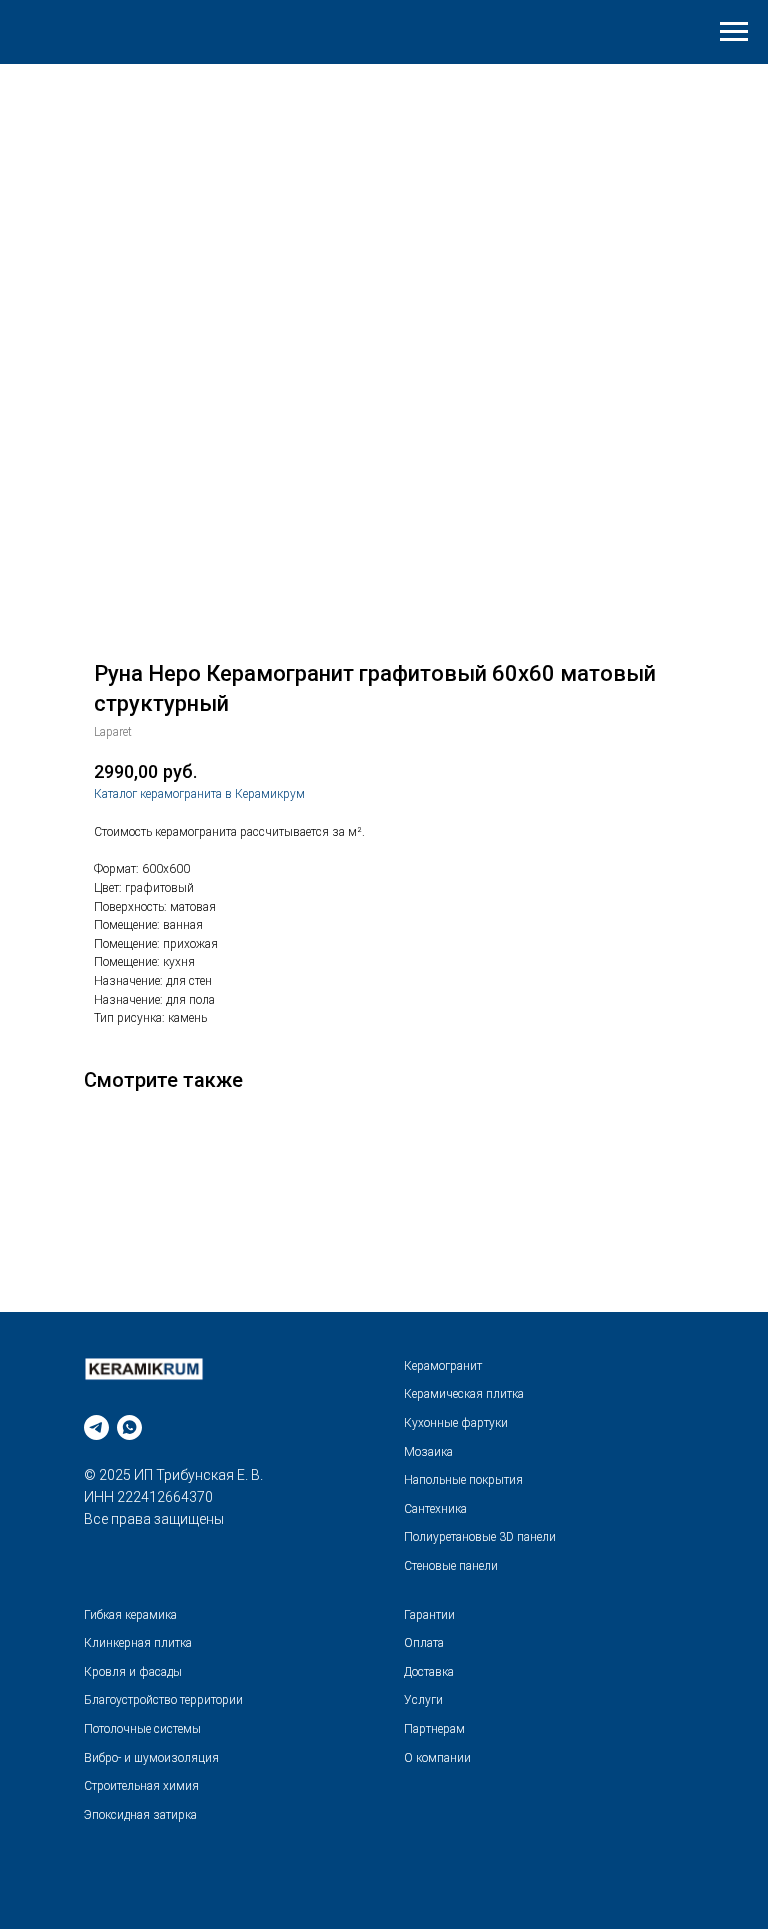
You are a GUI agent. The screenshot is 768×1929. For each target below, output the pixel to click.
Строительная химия (141, 1786)
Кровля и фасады (133, 1672)
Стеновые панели (451, 1566)
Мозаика (428, 1452)
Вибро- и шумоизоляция (151, 1758)
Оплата (424, 1643)
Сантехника (435, 1509)
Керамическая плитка (464, 1394)
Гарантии (429, 1615)
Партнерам (434, 1729)
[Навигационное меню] (734, 32)
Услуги (423, 1700)
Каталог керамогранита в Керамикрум (199, 794)
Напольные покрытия (463, 1480)
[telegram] (96, 1427)
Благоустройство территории (163, 1700)
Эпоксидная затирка (140, 1815)
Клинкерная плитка (138, 1643)
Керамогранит (443, 1366)
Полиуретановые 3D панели (480, 1537)
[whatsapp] (129, 1427)
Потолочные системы (142, 1729)
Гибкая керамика (130, 1615)
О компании (437, 1758)
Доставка (429, 1672)
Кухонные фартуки (456, 1423)
